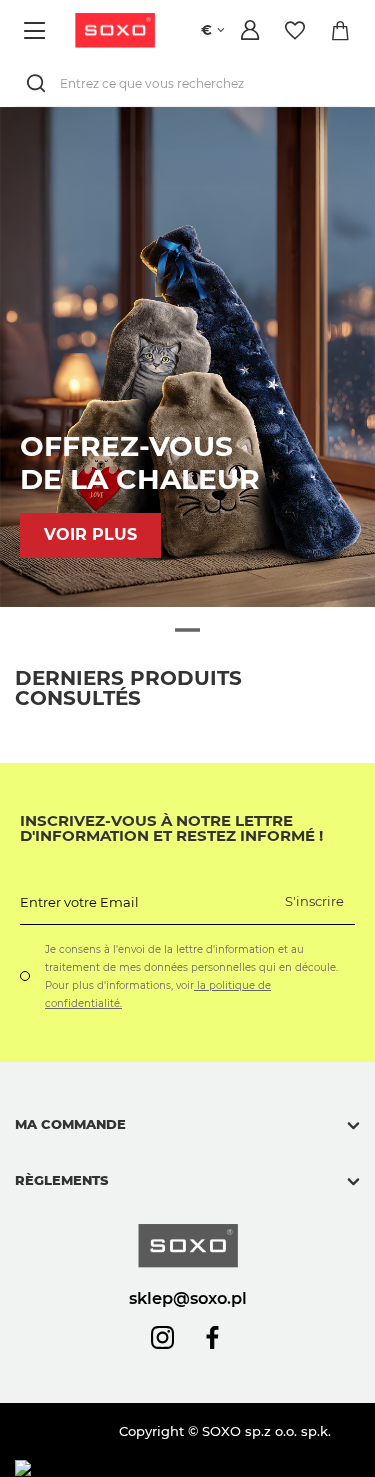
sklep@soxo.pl (188, 1298)
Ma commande (70, 1124)
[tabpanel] (187, 357)
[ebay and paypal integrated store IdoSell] (158, 1468)
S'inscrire (314, 901)
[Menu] (37, 30)
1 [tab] (187, 630)
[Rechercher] (40, 83)
